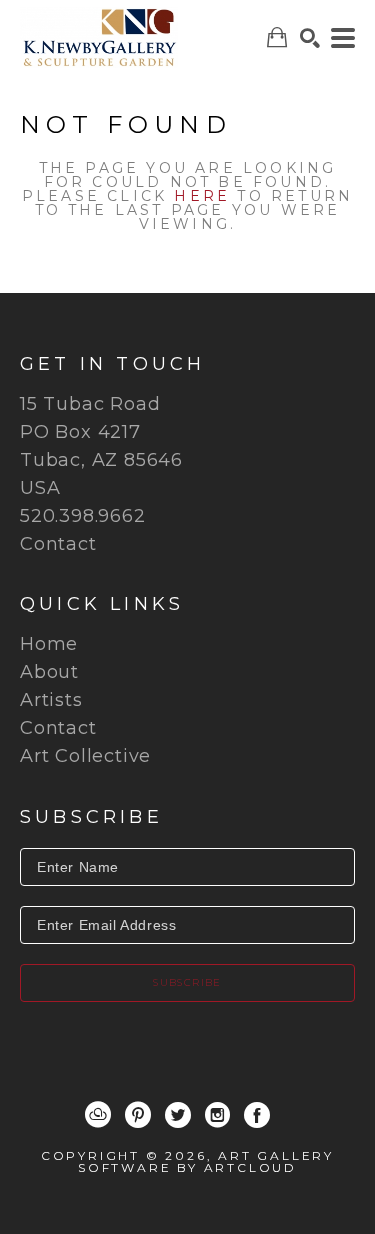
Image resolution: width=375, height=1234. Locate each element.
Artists (51, 700)
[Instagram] (217, 1115)
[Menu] (343, 38)
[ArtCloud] (98, 1115)
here (202, 196)
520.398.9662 (83, 516)
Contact (58, 544)
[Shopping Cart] (277, 37)
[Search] (310, 38)
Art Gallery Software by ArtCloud (206, 1161)
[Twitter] (178, 1115)
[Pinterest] (138, 1115)
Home (49, 644)
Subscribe (187, 982)
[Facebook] (257, 1115)
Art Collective (85, 756)
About (49, 672)
